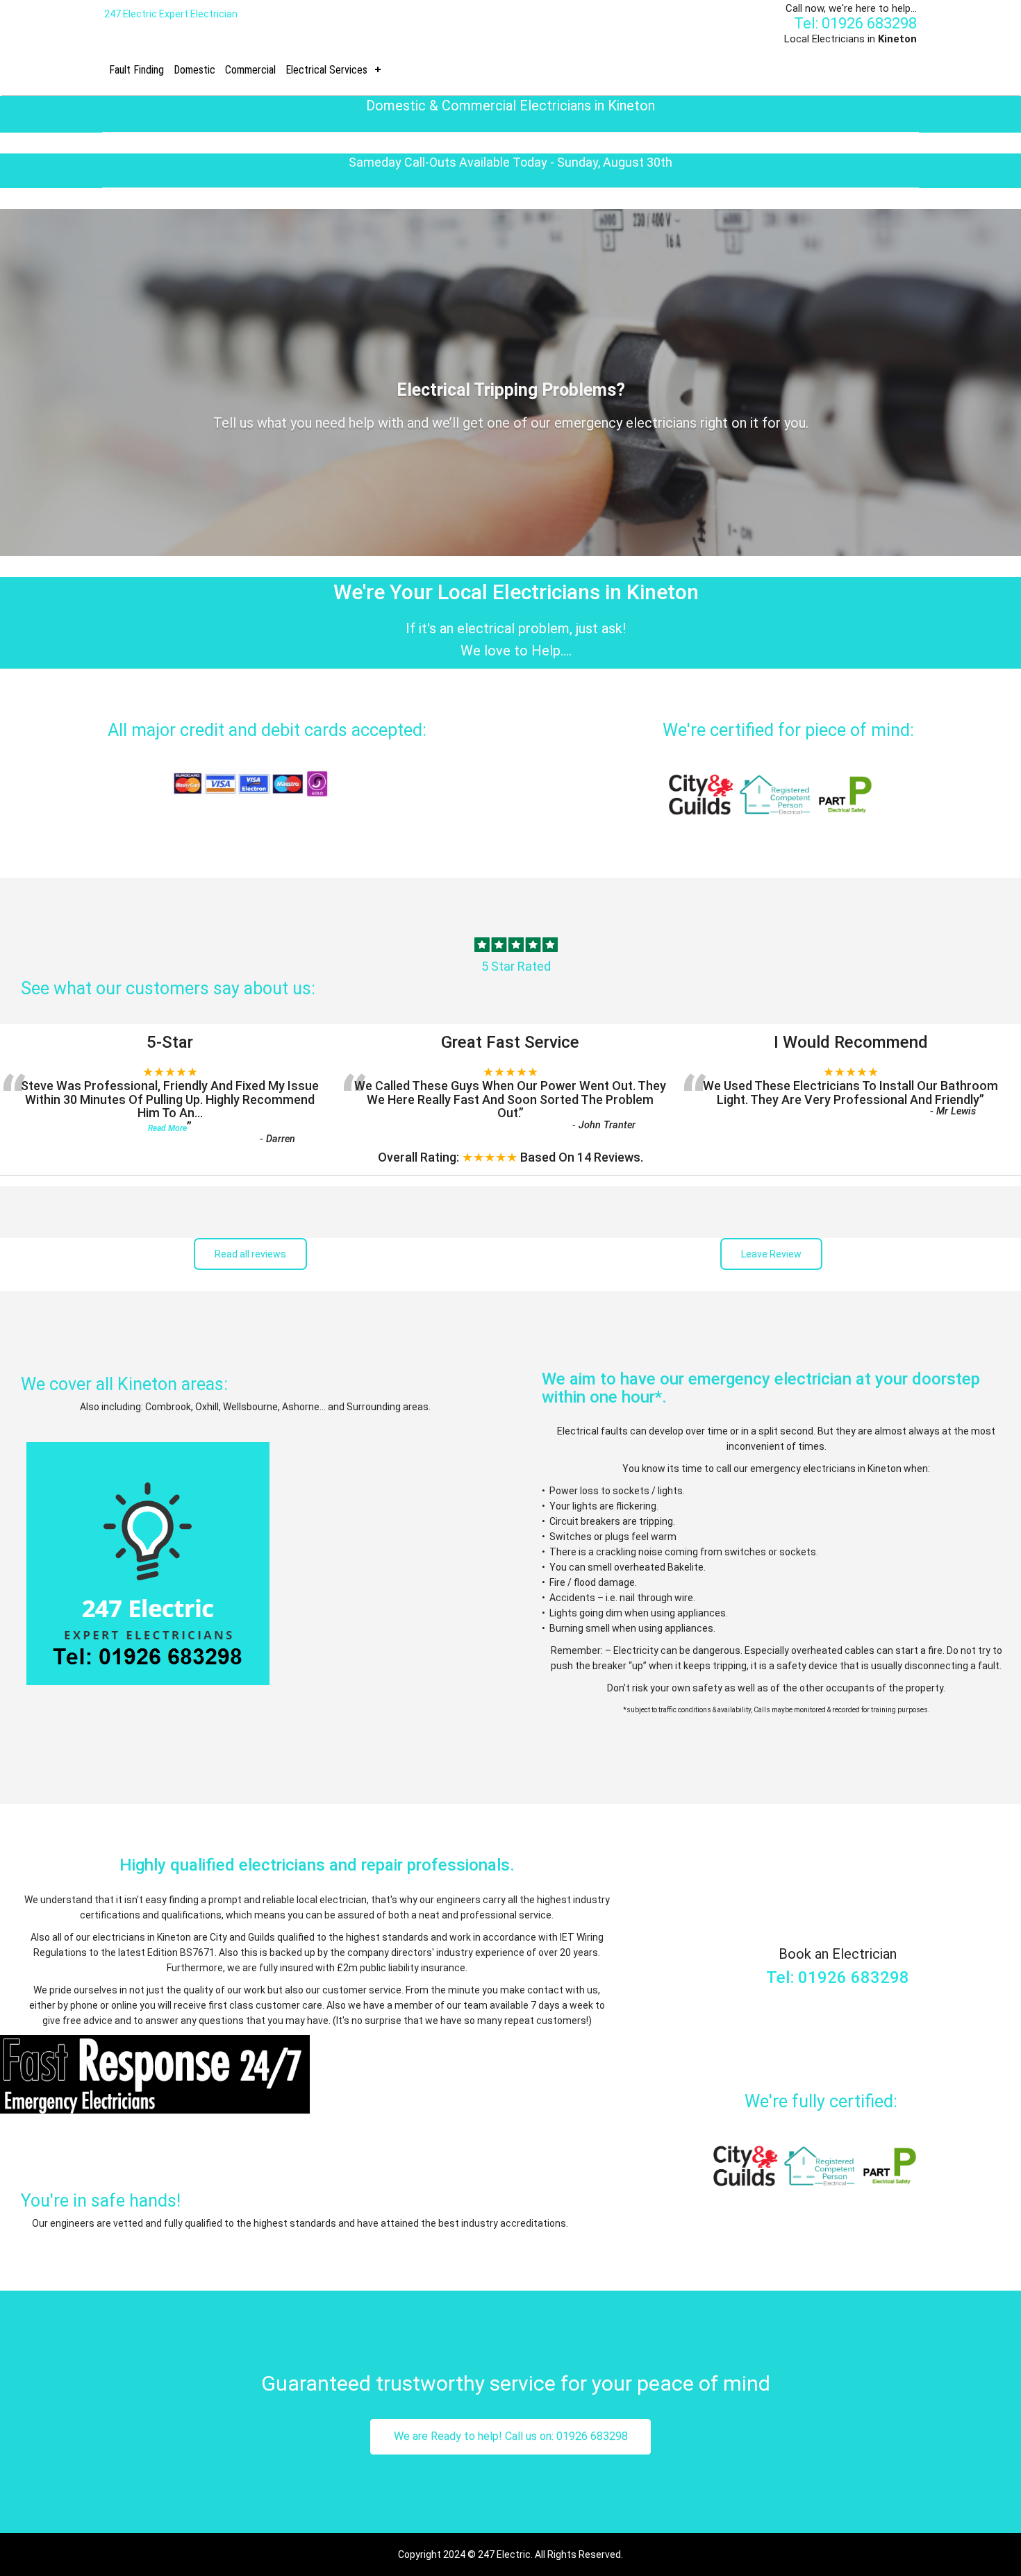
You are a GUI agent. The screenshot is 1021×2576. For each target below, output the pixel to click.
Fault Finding (136, 70)
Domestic (194, 70)
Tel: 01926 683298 (855, 23)
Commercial (250, 70)
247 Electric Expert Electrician (171, 14)
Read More (167, 1128)
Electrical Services (326, 70)
